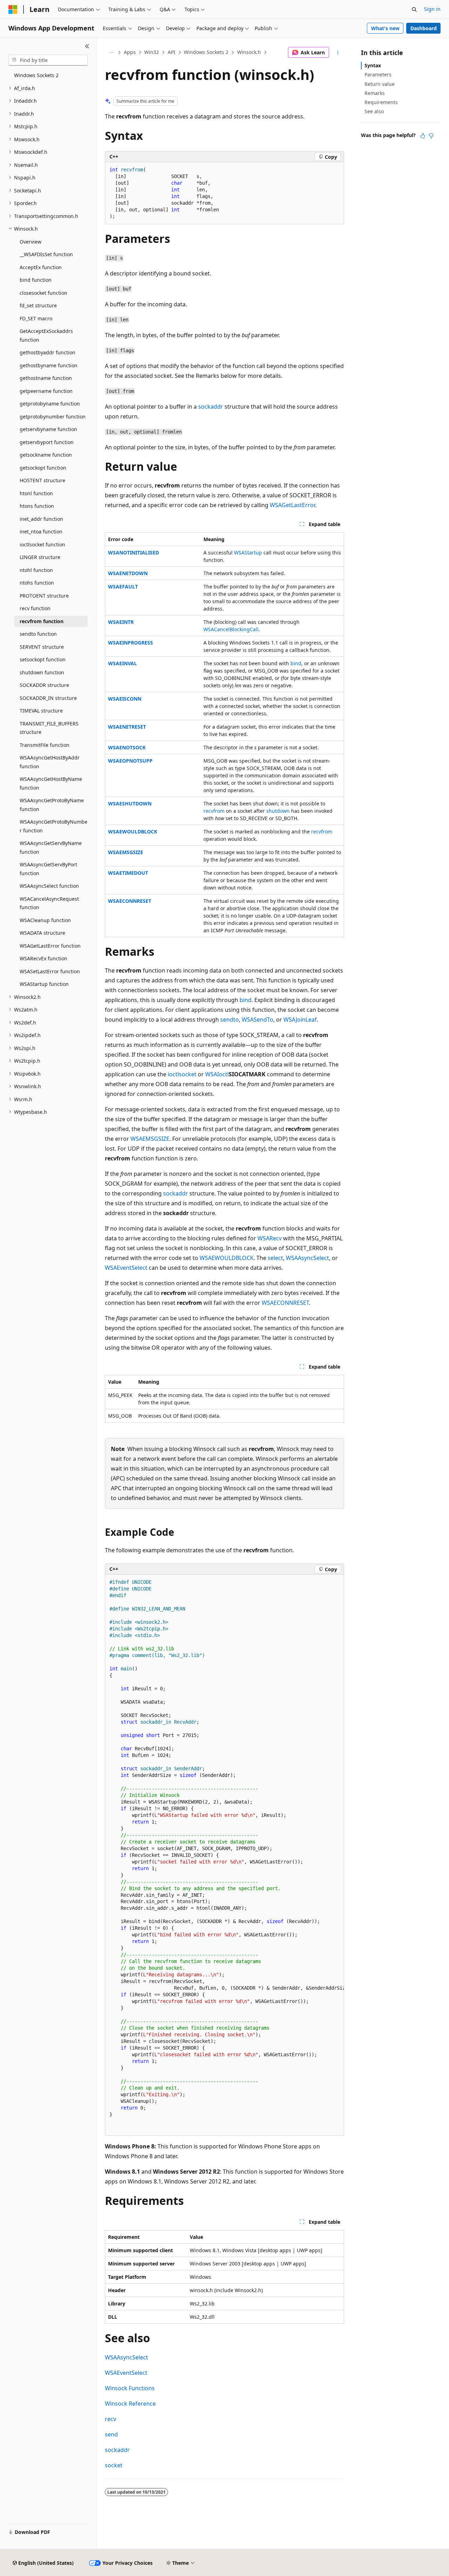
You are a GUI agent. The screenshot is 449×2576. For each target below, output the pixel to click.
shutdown (278, 811)
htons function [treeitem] (37, 506)
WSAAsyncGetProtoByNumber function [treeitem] (53, 826)
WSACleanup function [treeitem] (45, 920)
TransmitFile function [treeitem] (45, 745)
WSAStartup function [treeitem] (44, 984)
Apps (130, 52)
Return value (380, 84)
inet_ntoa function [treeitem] (41, 531)
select (275, 1258)
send (111, 2434)
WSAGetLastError (292, 505)
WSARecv (270, 1238)
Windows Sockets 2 (206, 52)
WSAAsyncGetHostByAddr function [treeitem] (50, 762)
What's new (385, 28)
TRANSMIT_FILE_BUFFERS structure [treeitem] (49, 728)
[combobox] (48, 60)
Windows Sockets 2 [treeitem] (36, 75)
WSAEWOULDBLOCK (133, 832)
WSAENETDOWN (128, 573)
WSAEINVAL (122, 663)
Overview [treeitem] (31, 242)
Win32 (152, 52)
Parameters (378, 74)
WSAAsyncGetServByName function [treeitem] (51, 847)
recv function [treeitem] (35, 608)
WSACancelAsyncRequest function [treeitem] (49, 903)
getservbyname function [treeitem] (48, 429)
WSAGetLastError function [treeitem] (50, 946)
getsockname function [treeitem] (46, 455)
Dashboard (424, 28)
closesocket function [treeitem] (43, 293)
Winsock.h (249, 52)
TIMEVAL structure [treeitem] (41, 711)
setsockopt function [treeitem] (43, 659)
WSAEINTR (121, 622)
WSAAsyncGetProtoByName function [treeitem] (52, 805)
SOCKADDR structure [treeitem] (44, 685)
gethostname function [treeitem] (46, 378)
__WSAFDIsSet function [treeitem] (46, 254)
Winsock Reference (130, 2404)
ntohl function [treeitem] (36, 570)
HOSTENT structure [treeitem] (42, 480)
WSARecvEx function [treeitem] (43, 958)
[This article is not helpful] (431, 136)
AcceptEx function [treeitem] (41, 267)
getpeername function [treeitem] (46, 391)
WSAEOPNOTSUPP (130, 761)
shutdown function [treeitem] (42, 672)
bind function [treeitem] (36, 280)
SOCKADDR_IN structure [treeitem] (48, 698)
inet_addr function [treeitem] (41, 519)
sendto (230, 1020)
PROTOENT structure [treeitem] (44, 596)
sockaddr (211, 407)
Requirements (381, 102)
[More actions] (338, 53)
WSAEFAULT (123, 587)
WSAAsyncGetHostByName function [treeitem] (51, 783)
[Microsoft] (13, 9)
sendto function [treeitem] (38, 634)
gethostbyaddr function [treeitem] (48, 352)
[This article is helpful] (423, 136)
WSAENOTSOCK (127, 747)
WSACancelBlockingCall (231, 629)
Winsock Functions (130, 2388)
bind (296, 663)
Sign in (432, 9)
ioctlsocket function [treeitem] (42, 544)
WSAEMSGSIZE (126, 852)
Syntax (373, 65)
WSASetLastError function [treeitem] (50, 971)
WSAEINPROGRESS (130, 643)
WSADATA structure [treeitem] (42, 933)
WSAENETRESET (127, 727)
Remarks (375, 93)
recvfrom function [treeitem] (42, 621)
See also (374, 111)
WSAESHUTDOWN (130, 803)
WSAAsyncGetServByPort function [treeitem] (48, 869)
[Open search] (414, 9)
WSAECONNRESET (130, 901)
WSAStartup (248, 553)
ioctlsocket (182, 1074)
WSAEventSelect (126, 1268)
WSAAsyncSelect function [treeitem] (49, 886)
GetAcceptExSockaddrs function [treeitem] (46, 335)
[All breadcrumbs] (111, 53)
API (172, 52)
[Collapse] (87, 46)
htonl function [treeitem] (36, 493)
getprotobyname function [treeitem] (50, 404)
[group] (224, 1855)
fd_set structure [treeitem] (38, 305)
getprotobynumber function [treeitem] (53, 417)
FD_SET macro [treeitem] (36, 318)
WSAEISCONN (125, 699)
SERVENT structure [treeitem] (42, 647)
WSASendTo (257, 1020)
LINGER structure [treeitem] (40, 557)
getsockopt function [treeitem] (43, 468)
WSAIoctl (217, 1074)
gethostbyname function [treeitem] (49, 365)
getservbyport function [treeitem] (47, 442)
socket (114, 2465)
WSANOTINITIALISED (133, 553)
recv (110, 2419)
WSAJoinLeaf (300, 1020)
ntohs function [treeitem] (37, 583)
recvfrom (214, 811)
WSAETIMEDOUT (128, 873)
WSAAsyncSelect (307, 1258)
